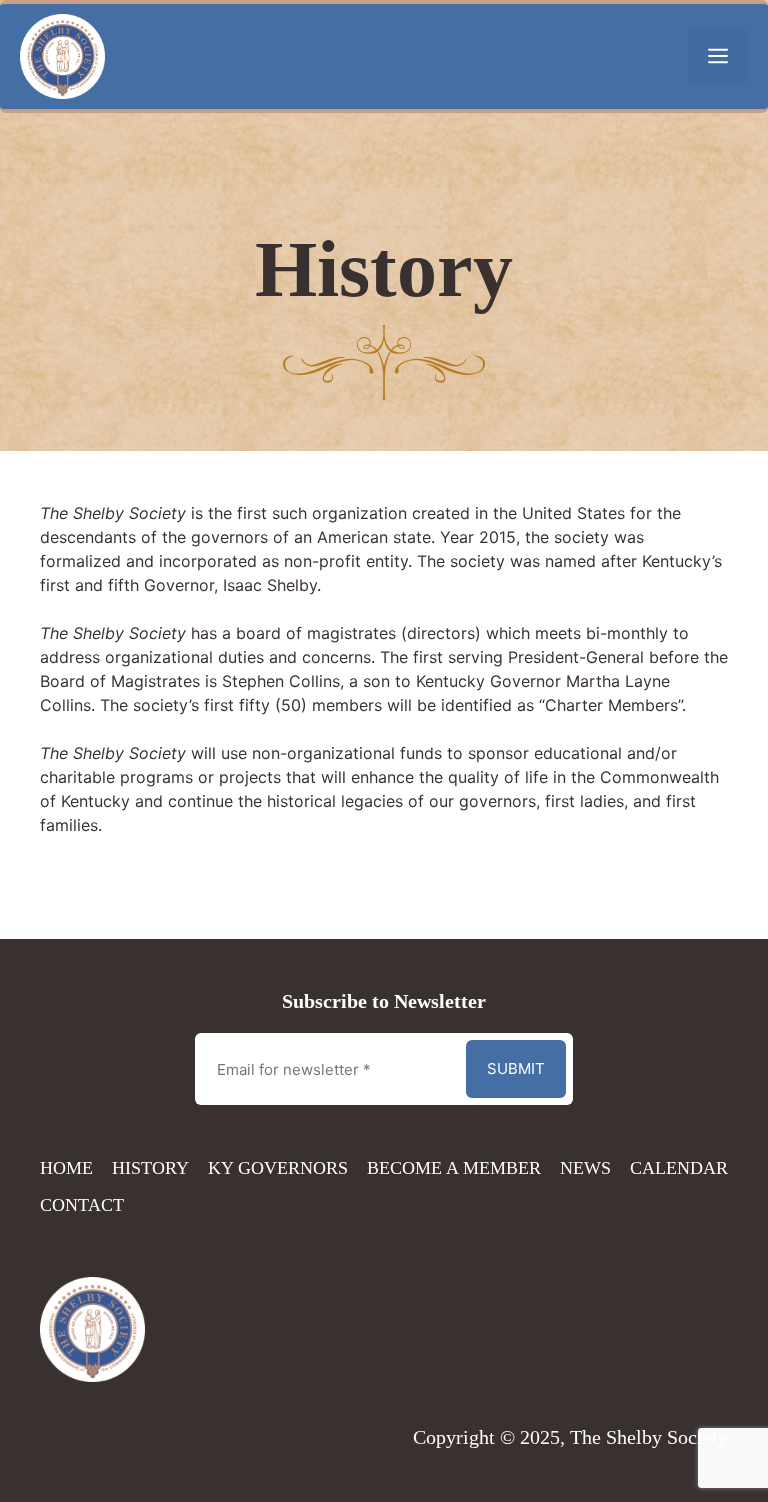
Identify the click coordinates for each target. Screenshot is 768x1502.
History (150, 1168)
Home (66, 1168)
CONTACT (82, 1205)
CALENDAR (679, 1168)
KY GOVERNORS (278, 1168)
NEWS (585, 1168)
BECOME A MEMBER (454, 1168)
